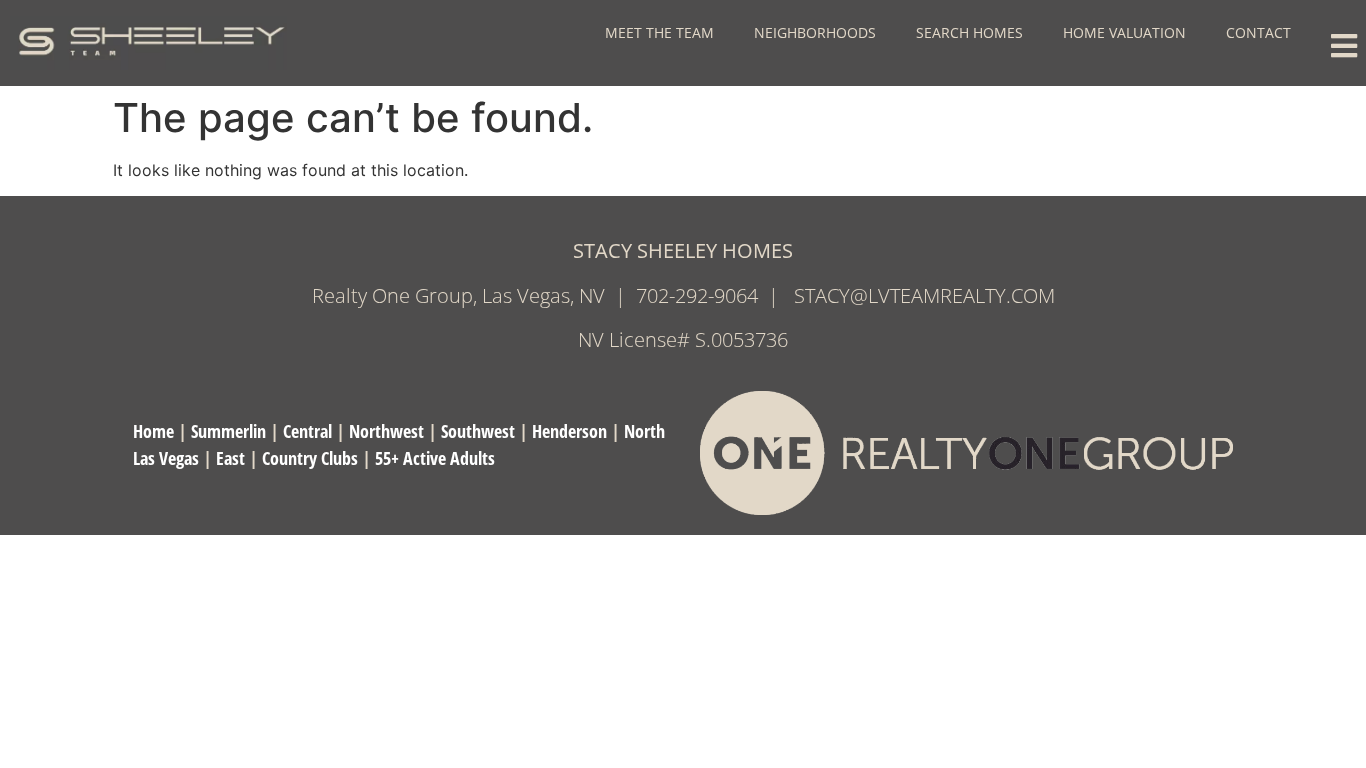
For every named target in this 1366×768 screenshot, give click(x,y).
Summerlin (228, 431)
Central (307, 431)
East (230, 458)
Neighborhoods (815, 32)
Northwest (386, 431)
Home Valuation (1124, 32)
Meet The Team (659, 32)
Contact (1258, 32)
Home (153, 431)
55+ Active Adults (435, 458)
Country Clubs (310, 458)
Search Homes (969, 32)
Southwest (478, 431)
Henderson (569, 431)
